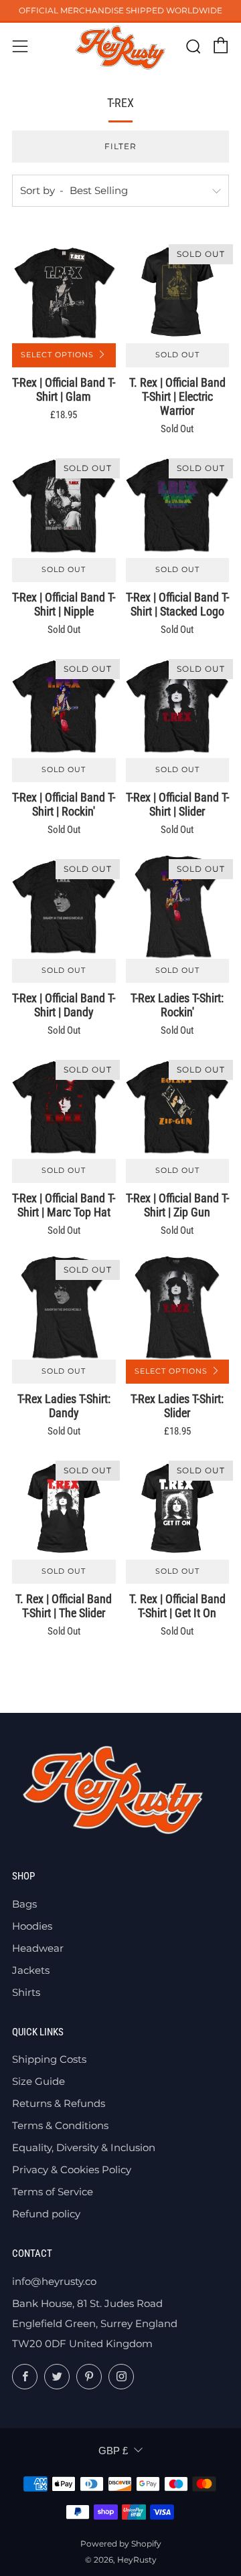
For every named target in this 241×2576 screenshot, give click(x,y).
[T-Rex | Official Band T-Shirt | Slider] (178, 707)
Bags (24, 1904)
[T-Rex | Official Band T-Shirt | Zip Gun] (178, 1108)
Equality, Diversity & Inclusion (84, 2147)
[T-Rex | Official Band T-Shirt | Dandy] (64, 907)
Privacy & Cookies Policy (72, 2170)
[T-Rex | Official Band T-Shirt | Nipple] (64, 506)
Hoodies (32, 1926)
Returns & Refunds (59, 2103)
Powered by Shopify (121, 2544)
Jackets (31, 1970)
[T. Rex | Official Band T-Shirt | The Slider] (64, 1508)
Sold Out (177, 355)
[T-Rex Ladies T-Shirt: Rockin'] (178, 907)
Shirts (26, 1992)
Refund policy (46, 2214)
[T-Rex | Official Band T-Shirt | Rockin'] (64, 707)
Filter (120, 146)
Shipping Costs (49, 2059)
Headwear (38, 1948)
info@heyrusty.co (54, 2281)
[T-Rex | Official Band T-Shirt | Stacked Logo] (178, 506)
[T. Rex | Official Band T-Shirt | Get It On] (178, 1508)
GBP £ (113, 2451)
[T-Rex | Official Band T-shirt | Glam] (64, 292)
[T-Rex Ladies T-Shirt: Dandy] (64, 1308)
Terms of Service (53, 2192)
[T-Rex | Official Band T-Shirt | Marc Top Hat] (64, 1108)
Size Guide (38, 2081)
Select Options (57, 355)
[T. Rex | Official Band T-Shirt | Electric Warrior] (178, 292)
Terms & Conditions (60, 2125)
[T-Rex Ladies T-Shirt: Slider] (178, 1308)
